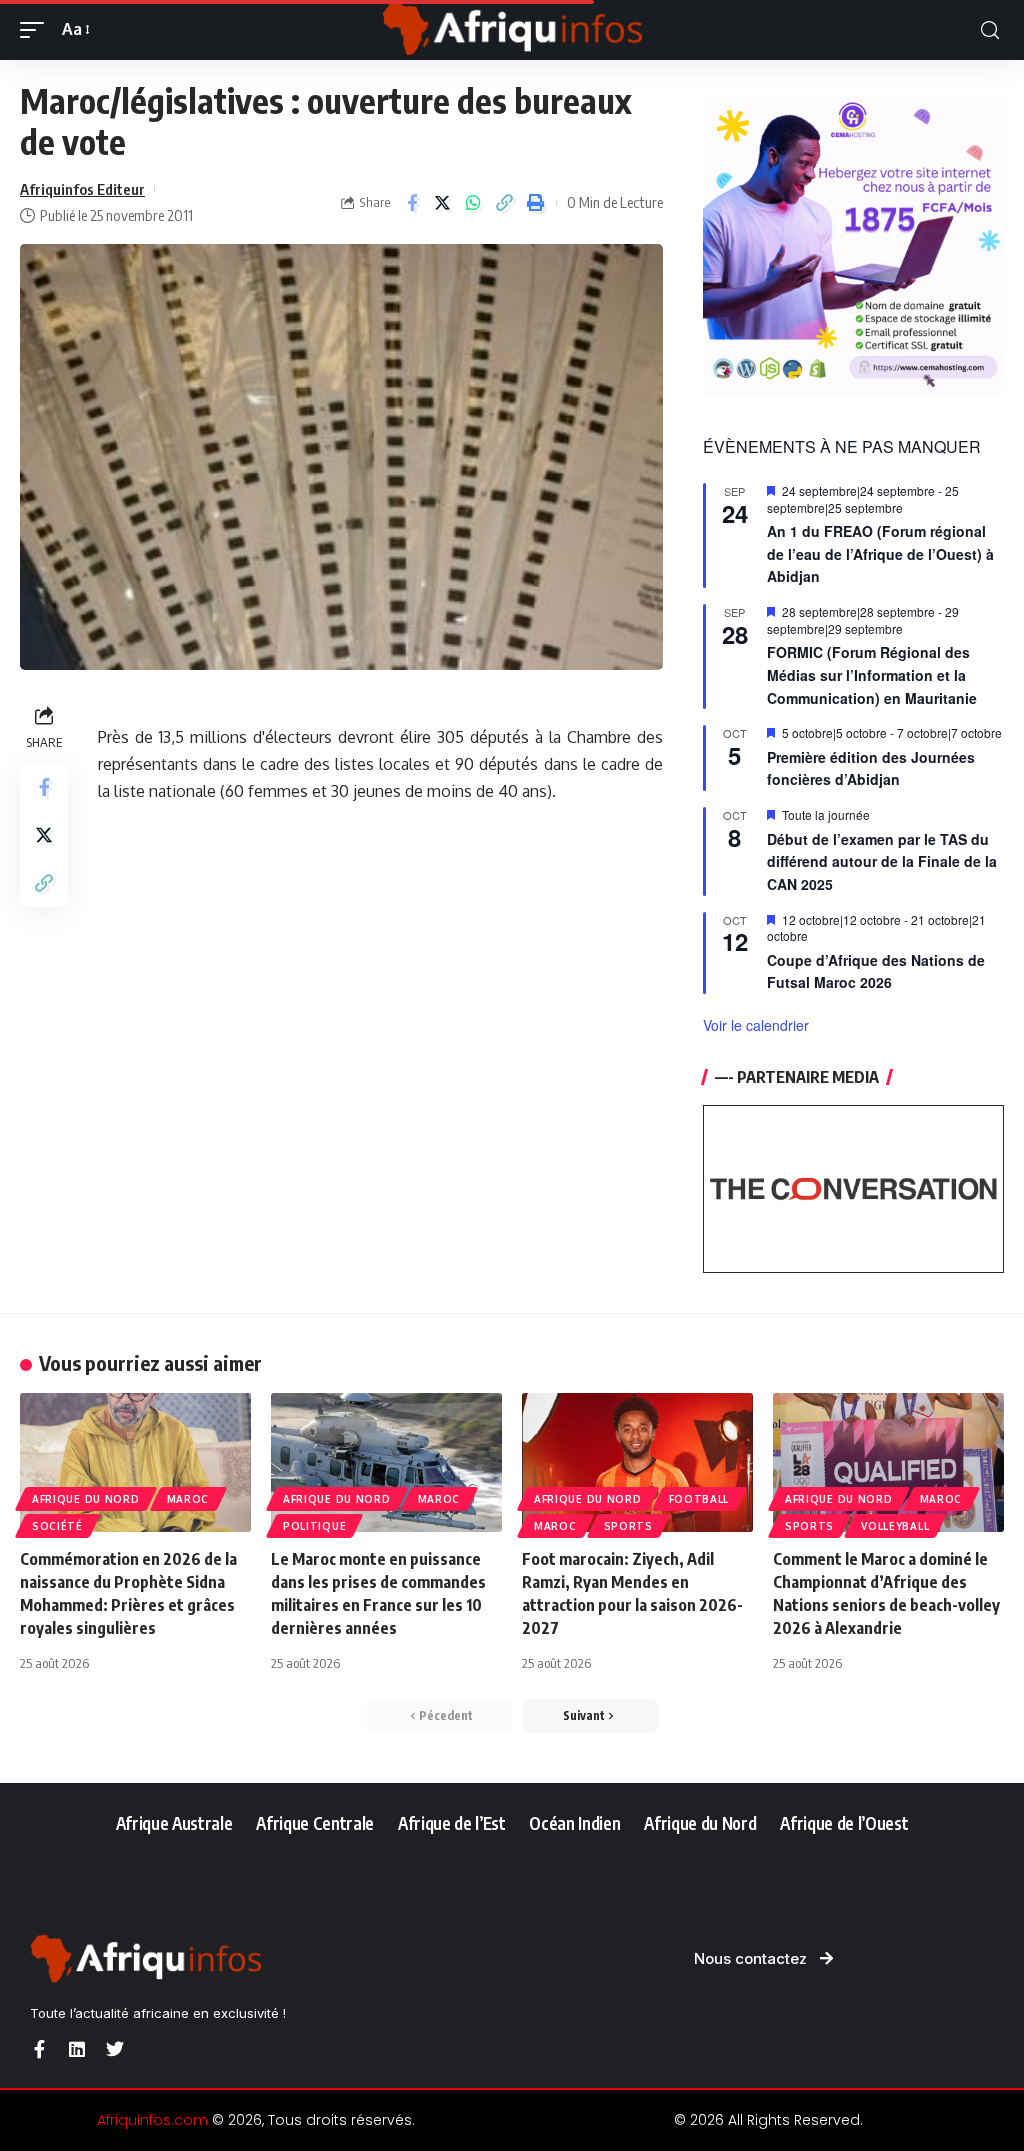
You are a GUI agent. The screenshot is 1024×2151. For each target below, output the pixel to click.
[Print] (536, 203)
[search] (990, 30)
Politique (314, 1526)
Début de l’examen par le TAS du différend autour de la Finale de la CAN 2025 (882, 861)
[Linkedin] (77, 2049)
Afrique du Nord (86, 1499)
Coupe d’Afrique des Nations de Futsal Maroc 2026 (876, 971)
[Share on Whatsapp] (474, 203)
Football (699, 1499)
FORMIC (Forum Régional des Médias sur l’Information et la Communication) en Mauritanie (872, 674)
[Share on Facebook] (412, 203)
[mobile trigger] (37, 29)
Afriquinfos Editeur (82, 189)
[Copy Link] (505, 203)
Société (57, 1526)
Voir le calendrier (756, 1025)
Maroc (188, 1499)
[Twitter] (115, 2049)
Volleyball (895, 1526)
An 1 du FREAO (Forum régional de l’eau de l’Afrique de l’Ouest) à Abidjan (880, 553)
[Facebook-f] (39, 2049)
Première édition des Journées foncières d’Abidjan (871, 768)
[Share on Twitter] (443, 203)
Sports (628, 1526)
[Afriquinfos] (512, 30)
